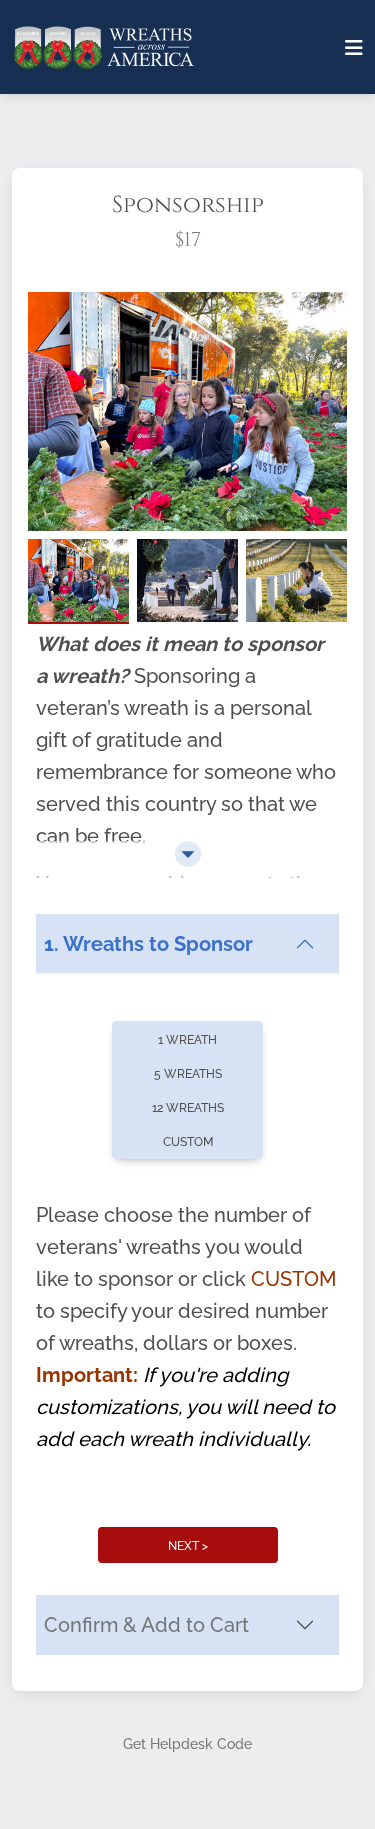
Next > (188, 1546)
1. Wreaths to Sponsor (148, 944)
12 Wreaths (188, 1108)
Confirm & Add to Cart (146, 1625)
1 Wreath (187, 1040)
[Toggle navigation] (354, 48)
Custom (188, 1142)
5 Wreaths (188, 1074)
